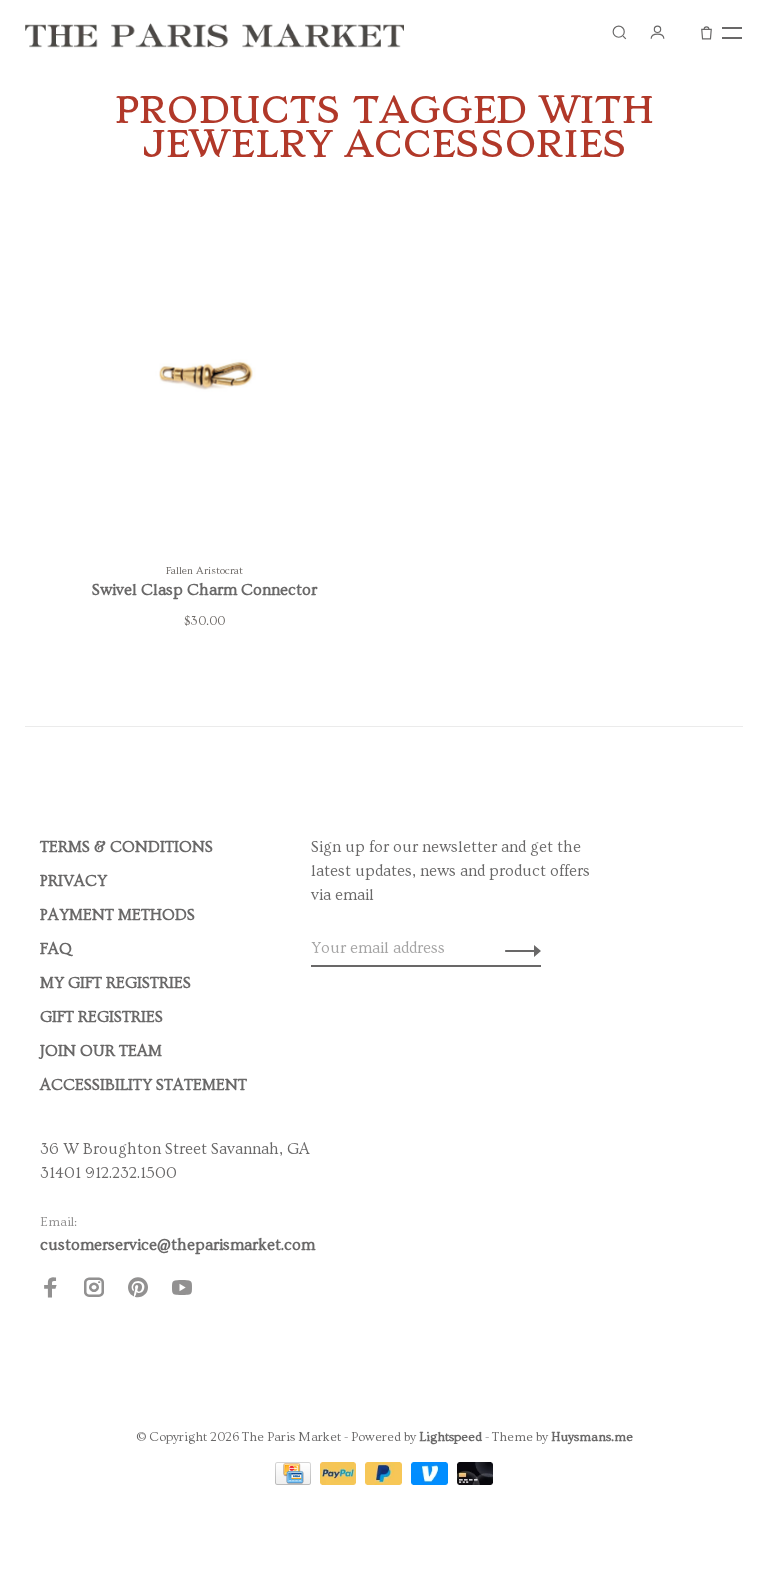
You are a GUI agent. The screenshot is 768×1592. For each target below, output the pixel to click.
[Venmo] (431, 1480)
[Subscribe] (517, 948)
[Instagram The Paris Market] (94, 1291)
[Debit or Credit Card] (475, 1480)
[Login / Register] (657, 32)
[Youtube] (182, 1291)
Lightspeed (450, 1437)
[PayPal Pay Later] (385, 1480)
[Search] (619, 32)
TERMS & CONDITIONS (126, 847)
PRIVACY (73, 881)
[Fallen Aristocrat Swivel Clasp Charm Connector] (204, 380)
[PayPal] (340, 1480)
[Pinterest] (138, 1291)
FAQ (56, 949)
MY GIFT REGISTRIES (115, 983)
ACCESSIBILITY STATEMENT (143, 1085)
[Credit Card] (295, 1480)
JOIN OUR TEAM (101, 1051)
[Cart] (706, 32)
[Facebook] (50, 1291)
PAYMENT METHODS (117, 915)
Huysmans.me (592, 1437)
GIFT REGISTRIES (101, 1017)
